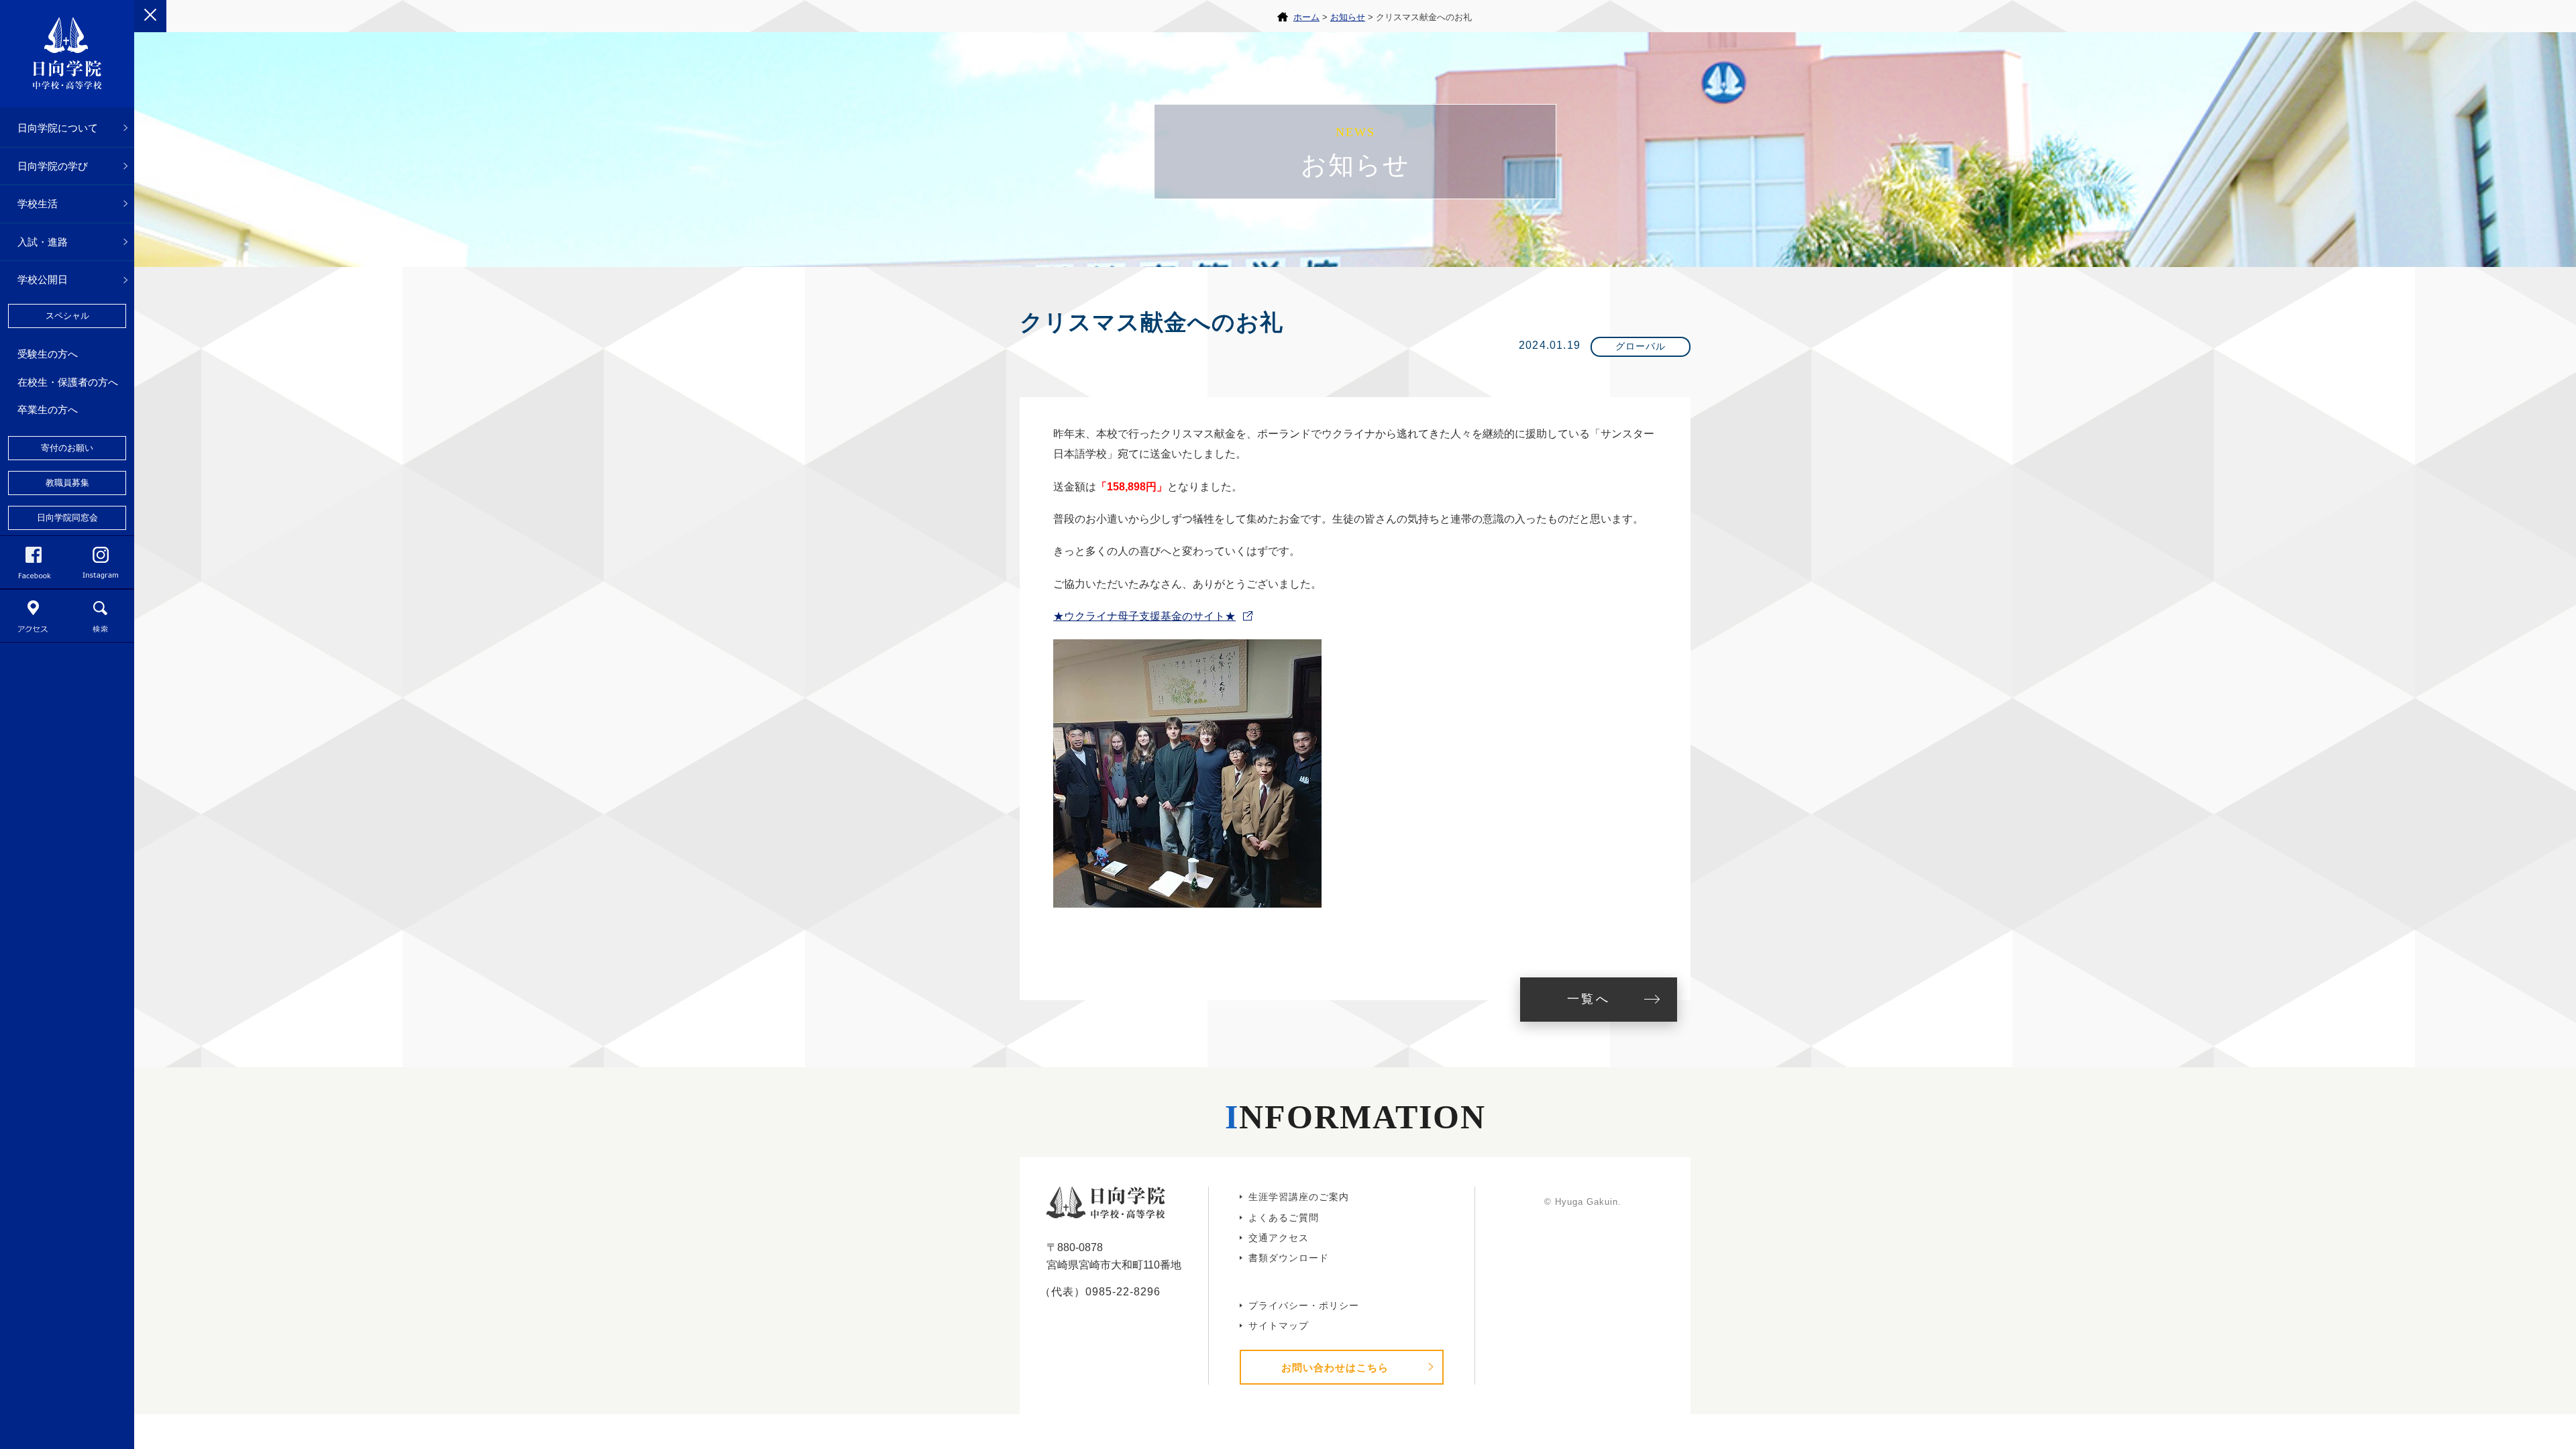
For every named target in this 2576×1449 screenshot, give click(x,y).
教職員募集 (67, 483)
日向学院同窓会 (67, 518)
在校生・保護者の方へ (68, 382)
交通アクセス (1279, 1238)
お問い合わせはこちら (1335, 1367)
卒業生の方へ (48, 410)
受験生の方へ (48, 354)
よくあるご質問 (1284, 1218)
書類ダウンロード (1289, 1258)
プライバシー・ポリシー (1304, 1305)
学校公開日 (43, 279)
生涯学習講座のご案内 (1299, 1197)
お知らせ (1348, 17)
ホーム (1306, 17)
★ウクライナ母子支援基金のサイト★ (1144, 616)
